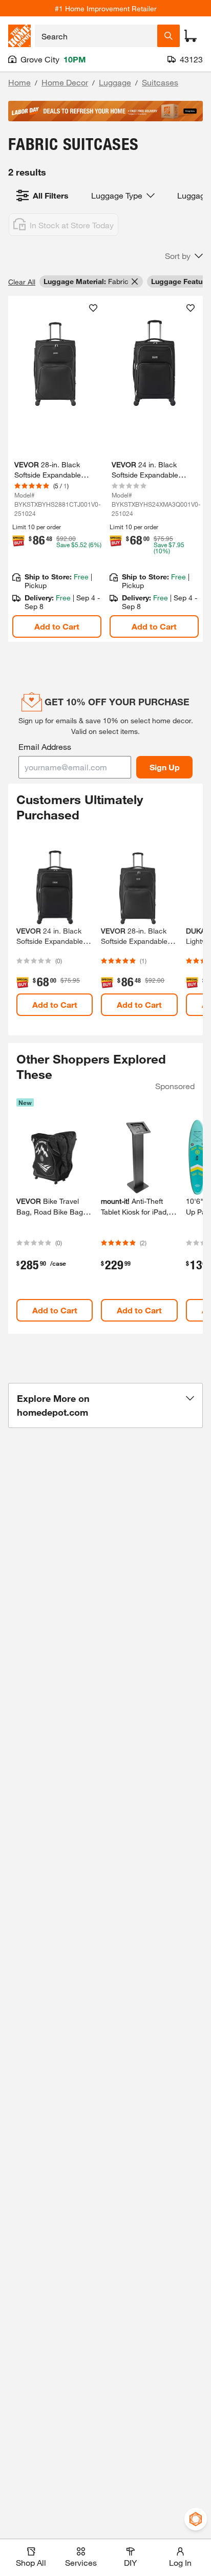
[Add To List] (93, 308)
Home (19, 82)
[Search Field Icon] (168, 36)
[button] (184, 256)
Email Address (45, 746)
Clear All (22, 282)
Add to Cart (57, 626)
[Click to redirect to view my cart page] (191, 36)
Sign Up (165, 767)
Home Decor (65, 82)
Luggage (115, 82)
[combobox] (96, 36)
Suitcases (160, 82)
